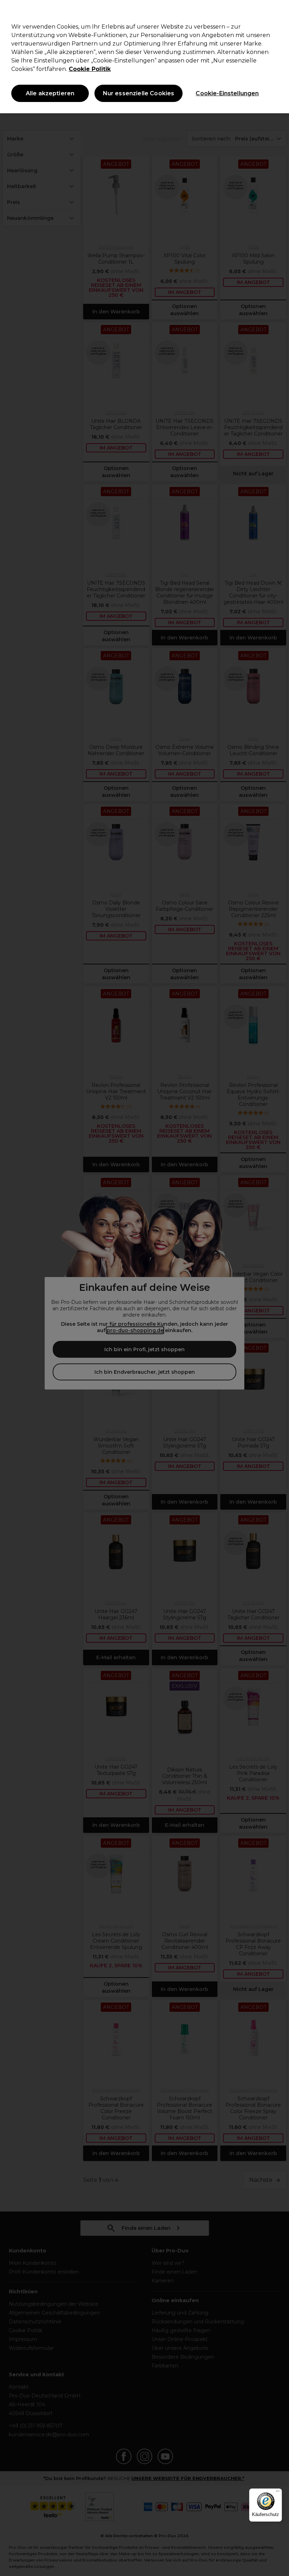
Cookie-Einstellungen (227, 93)
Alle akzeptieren (50, 93)
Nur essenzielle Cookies (139, 93)
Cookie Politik (90, 69)
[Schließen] (278, 11)
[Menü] (278, 2493)
